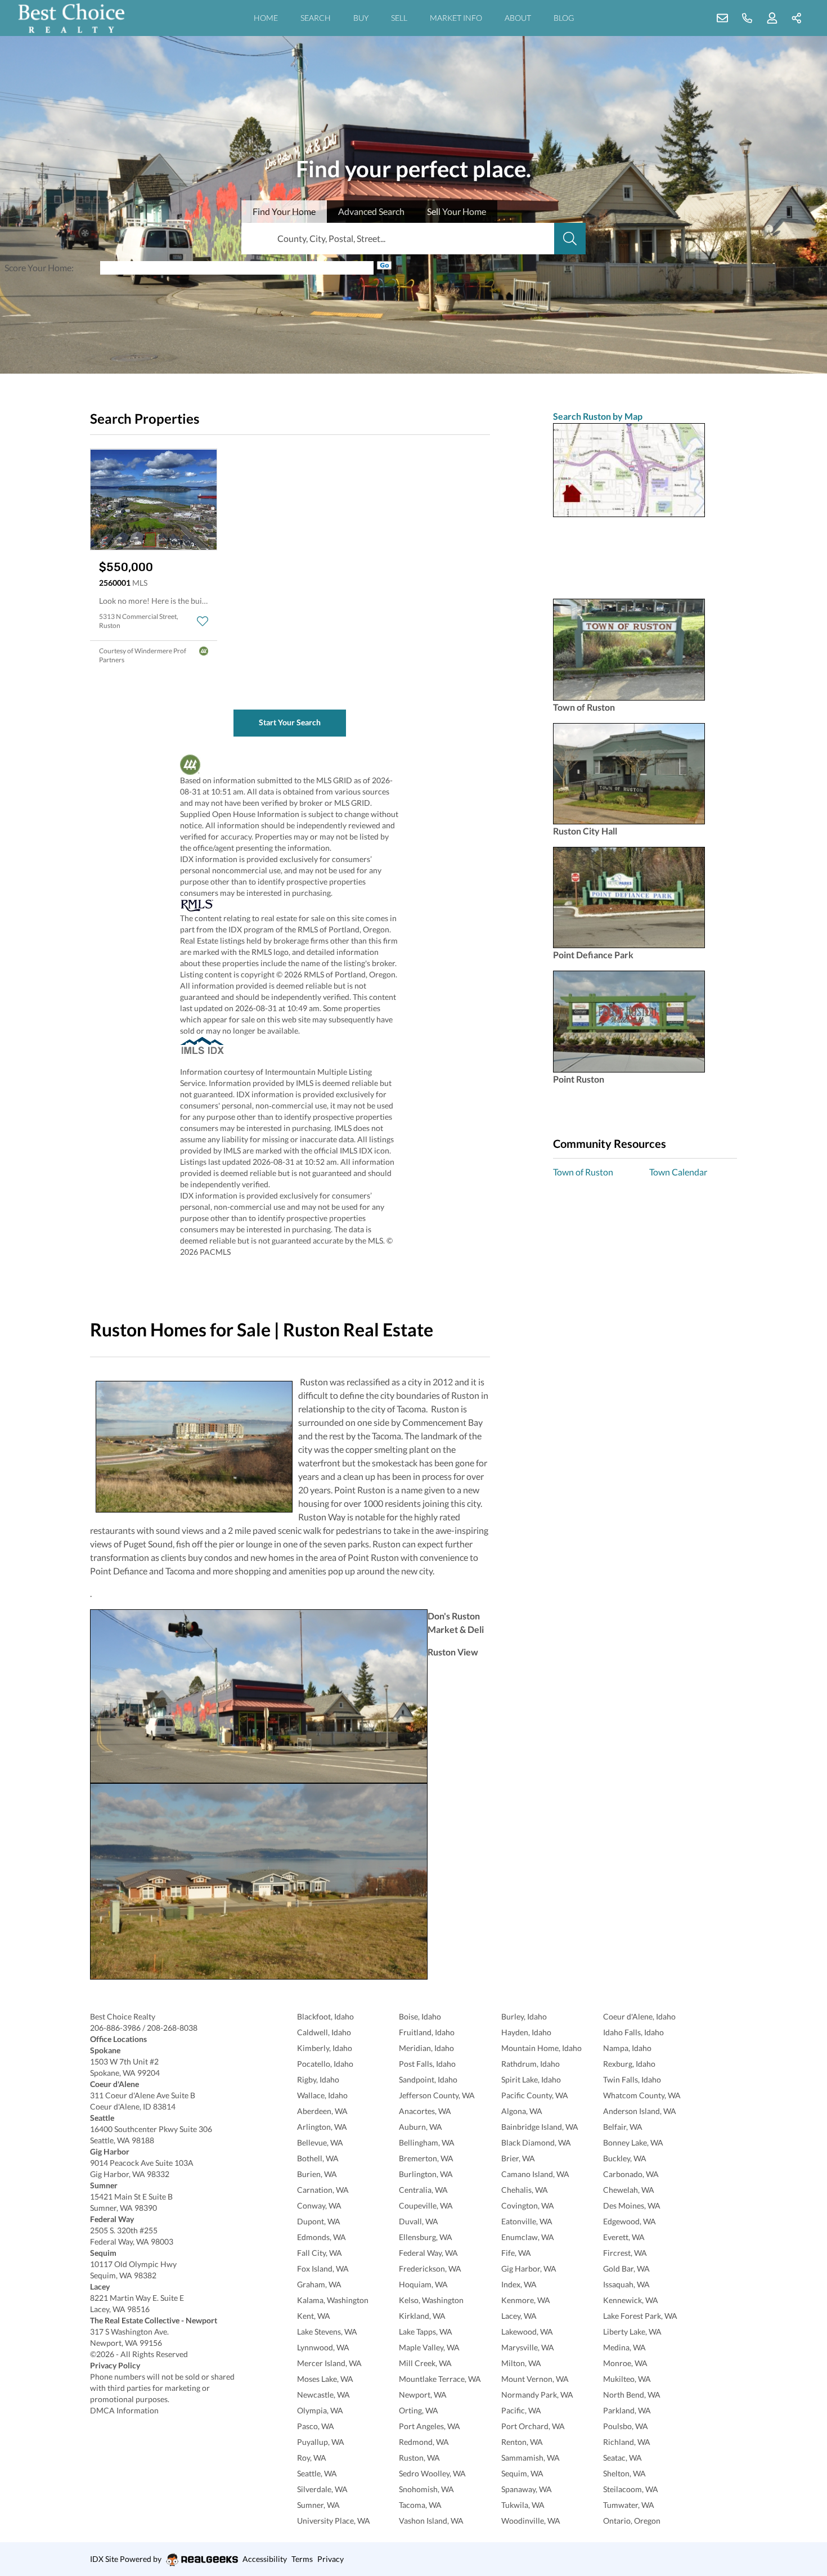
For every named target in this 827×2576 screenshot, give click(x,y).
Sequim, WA (522, 2473)
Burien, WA (317, 2174)
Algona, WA (522, 2111)
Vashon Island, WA (431, 2521)
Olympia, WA (320, 2410)
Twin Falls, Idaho (632, 2079)
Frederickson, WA (430, 2268)
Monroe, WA (625, 2363)
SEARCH (316, 18)
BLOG (564, 18)
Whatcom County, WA (642, 2095)
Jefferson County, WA (437, 2095)
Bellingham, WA (427, 2142)
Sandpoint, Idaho (428, 2079)
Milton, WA (521, 2363)
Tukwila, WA (523, 2505)
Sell (457, 211)
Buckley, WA (625, 2158)
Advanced (371, 211)
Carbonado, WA (631, 2174)
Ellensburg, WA (426, 2237)
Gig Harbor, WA (529, 2268)
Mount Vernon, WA (535, 2379)
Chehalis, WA (525, 2190)
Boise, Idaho (420, 2016)
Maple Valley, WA (429, 2347)
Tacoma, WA (420, 2505)
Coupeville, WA (426, 2205)
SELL (399, 18)
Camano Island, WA (535, 2174)
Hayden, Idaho (526, 2032)
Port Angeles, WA (430, 2426)
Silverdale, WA (322, 2489)
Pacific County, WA (535, 2095)
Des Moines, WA (632, 2205)
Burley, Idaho (524, 2016)
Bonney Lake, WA (633, 2142)
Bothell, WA (318, 2158)
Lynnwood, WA (323, 2347)
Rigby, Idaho (318, 2079)
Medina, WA (624, 2347)
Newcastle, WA (323, 2395)
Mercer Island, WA (329, 2363)
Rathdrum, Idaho (531, 2064)
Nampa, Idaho (627, 2048)
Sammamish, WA (531, 2458)
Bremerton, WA (426, 2158)
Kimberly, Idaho (325, 2048)
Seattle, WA (317, 2473)
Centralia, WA (423, 2190)
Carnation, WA (323, 2190)
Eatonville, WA (527, 2221)
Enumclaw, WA (528, 2237)
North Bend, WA (632, 2395)
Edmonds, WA (322, 2237)
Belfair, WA (623, 2127)
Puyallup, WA (321, 2442)
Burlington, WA (426, 2174)
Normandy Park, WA (537, 2395)
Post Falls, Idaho (427, 2064)
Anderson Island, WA (640, 2111)
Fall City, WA (320, 2253)
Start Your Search (290, 722)
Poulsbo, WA (626, 2426)
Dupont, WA (319, 2221)
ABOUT (518, 18)
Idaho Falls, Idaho (633, 2032)
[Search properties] (570, 239)
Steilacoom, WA (631, 2489)
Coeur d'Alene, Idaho (639, 2016)
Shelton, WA (624, 2473)
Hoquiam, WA (423, 2284)
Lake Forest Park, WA (640, 2316)
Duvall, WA (419, 2221)
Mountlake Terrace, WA (440, 2379)
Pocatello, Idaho (325, 2064)
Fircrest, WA (625, 2253)
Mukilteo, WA (627, 2379)
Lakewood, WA (527, 2332)
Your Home (50, 268)
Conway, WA (319, 2205)
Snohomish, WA (426, 2489)
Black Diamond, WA (536, 2142)
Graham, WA (319, 2284)
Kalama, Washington (333, 2300)
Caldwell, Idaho (324, 2032)
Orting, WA (419, 2410)
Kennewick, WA (631, 2300)
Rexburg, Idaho (629, 2064)
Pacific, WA (521, 2410)
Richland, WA (627, 2442)
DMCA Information (124, 2410)
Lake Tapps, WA (426, 2332)
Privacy (331, 2559)
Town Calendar (678, 1172)
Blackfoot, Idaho (325, 2016)
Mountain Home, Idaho (541, 2048)
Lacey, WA (519, 2316)
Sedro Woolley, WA (432, 2473)
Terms (302, 2559)
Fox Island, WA (323, 2268)
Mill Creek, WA (425, 2363)
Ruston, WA (419, 2458)
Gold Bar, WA (626, 2268)
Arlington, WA (322, 2127)
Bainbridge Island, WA (540, 2127)
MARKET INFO (456, 18)
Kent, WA (314, 2316)
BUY (361, 18)
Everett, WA (624, 2237)
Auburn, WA (421, 2127)
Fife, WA (516, 2253)
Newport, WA (423, 2395)
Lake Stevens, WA (327, 2332)
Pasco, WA (316, 2426)
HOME (266, 18)
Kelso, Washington (431, 2300)
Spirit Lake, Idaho (531, 2079)
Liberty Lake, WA (632, 2332)
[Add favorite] (203, 621)
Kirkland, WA (422, 2316)
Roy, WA (312, 2458)
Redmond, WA (424, 2442)
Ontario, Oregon (632, 2521)
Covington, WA (528, 2205)
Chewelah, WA (629, 2190)
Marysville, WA (528, 2347)
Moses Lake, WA (325, 2379)
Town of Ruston (583, 1172)
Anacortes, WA (425, 2111)
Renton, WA (522, 2442)
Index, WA (519, 2284)
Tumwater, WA (629, 2505)
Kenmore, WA (526, 2300)
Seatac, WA (623, 2458)
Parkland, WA (627, 2410)
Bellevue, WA (320, 2142)
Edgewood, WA (630, 2221)
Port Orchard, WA (533, 2426)
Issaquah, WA (626, 2284)
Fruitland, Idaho (427, 2032)
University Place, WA (334, 2521)
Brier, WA (518, 2158)
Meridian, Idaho (426, 2048)
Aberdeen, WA (322, 2111)
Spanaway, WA (527, 2489)
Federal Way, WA (428, 2253)
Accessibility (265, 2559)
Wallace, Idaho (322, 2095)
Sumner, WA (318, 2505)
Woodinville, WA (531, 2521)
